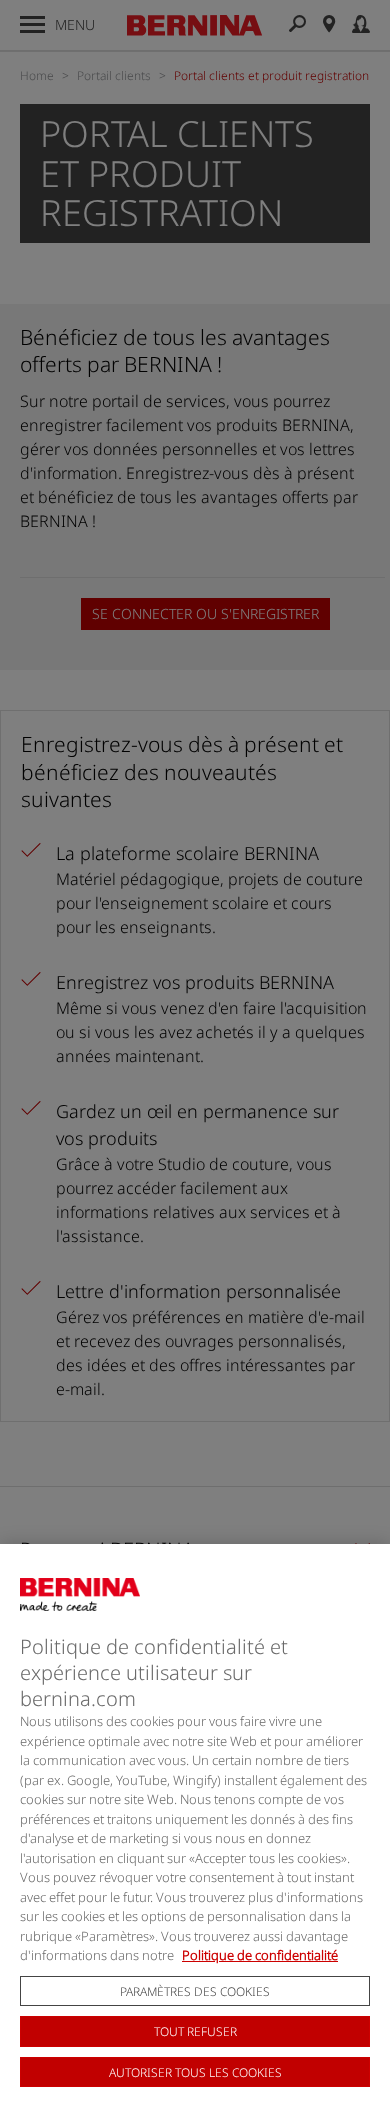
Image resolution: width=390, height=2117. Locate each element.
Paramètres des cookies (195, 1991)
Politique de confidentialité (260, 1955)
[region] (195, 1830)
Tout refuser (195, 2031)
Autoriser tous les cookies (195, 2072)
